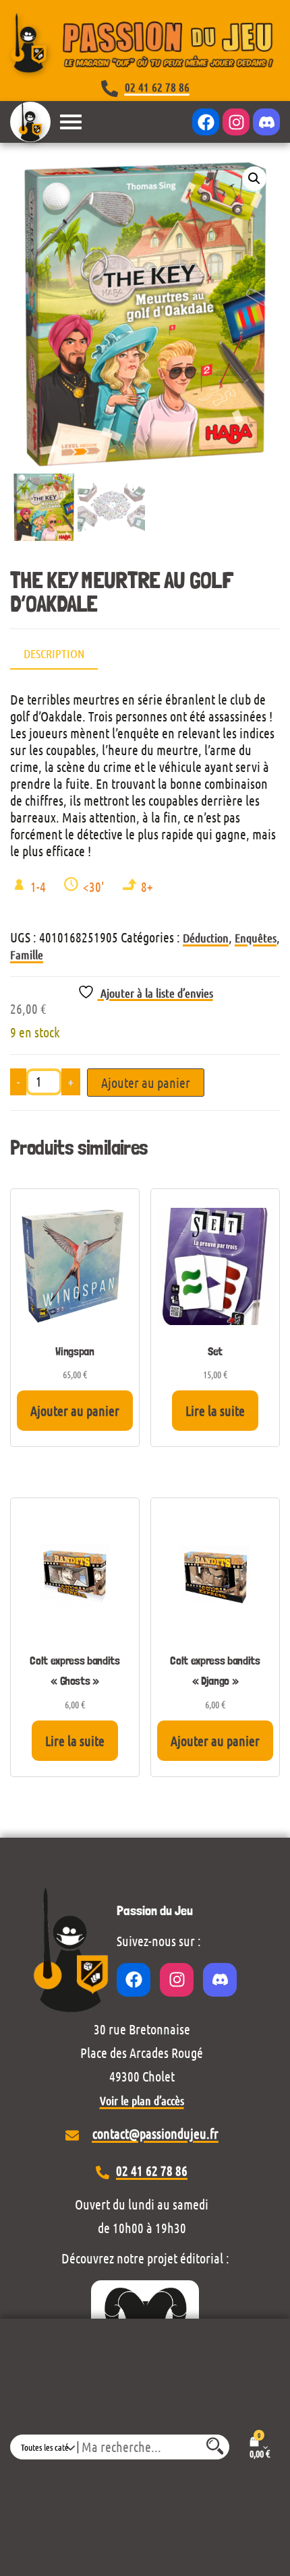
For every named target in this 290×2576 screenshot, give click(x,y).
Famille (27, 955)
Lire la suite (215, 1411)
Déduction (206, 938)
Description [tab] (54, 653)
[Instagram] (236, 122)
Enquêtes (256, 938)
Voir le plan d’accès (142, 2100)
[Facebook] (206, 122)
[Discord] (266, 122)
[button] (254, 179)
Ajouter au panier (146, 1083)
